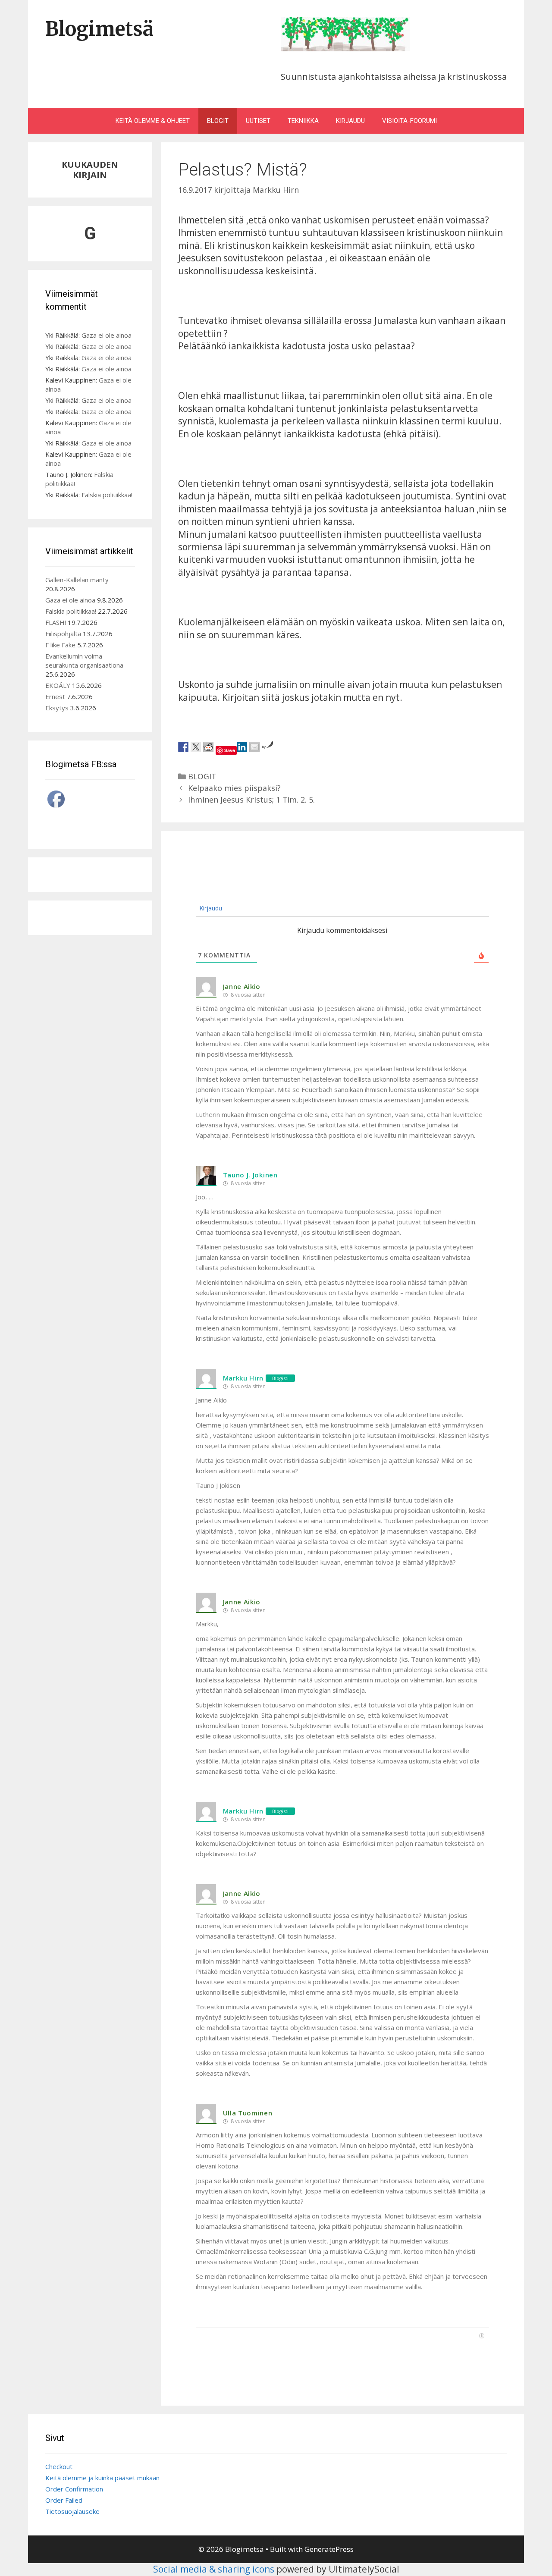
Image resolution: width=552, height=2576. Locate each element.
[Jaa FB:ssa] (183, 747)
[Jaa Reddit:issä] (208, 747)
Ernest (55, 697)
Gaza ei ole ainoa (107, 335)
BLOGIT (218, 121)
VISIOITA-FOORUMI (409, 121)
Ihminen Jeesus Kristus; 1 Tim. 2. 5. (251, 800)
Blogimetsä (99, 29)
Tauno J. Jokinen (250, 1175)
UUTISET (258, 121)
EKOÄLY (58, 685)
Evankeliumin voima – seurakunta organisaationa (84, 660)
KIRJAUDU (350, 121)
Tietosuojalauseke (72, 2511)
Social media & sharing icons (215, 2569)
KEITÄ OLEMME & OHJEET (153, 121)
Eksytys (57, 708)
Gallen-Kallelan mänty (77, 580)
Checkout (59, 2466)
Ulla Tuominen (248, 2113)
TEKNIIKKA (303, 121)
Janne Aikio (242, 986)
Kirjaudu (210, 908)
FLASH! (56, 622)
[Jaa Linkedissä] (242, 747)
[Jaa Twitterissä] (196, 747)
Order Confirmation (74, 2489)
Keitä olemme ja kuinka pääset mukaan (102, 2478)
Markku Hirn (243, 1378)
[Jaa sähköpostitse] (254, 747)
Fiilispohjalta (63, 634)
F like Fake (60, 645)
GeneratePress (329, 2549)
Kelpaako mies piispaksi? (234, 788)
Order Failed (64, 2500)
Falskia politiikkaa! (107, 495)
